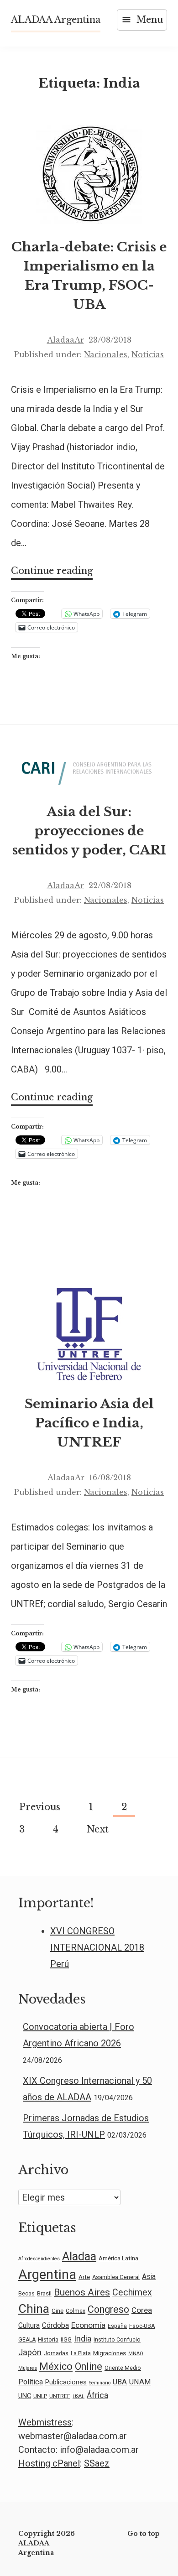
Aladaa (79, 2256)
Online (89, 2366)
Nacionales (106, 354)
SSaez (97, 2463)
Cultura (29, 2326)
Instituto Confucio (117, 2340)
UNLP (40, 2396)
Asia (149, 2277)
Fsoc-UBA (142, 2326)
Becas (26, 2294)
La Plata (81, 2353)
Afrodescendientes (39, 2259)
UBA (120, 2382)
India (83, 2339)
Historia (48, 2340)
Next (98, 1829)
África (97, 2395)
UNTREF (60, 2396)
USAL (79, 2396)
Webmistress (45, 2422)
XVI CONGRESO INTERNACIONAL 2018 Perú (97, 1947)
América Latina (118, 2258)
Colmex (76, 2311)
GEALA (27, 2340)
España (117, 2326)
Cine (58, 2311)
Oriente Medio (123, 2368)
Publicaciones (66, 2382)
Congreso (108, 2309)
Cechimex (132, 2292)
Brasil (44, 2293)
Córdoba (55, 2326)
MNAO (136, 2354)
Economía (88, 2325)
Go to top (144, 2534)
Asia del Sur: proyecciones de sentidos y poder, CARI (89, 831)
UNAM (140, 2382)
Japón (30, 2352)
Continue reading (52, 572)
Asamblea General (116, 2277)
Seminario (100, 2383)
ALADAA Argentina (56, 20)
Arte (84, 2277)
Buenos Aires (82, 2292)
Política (31, 2382)
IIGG (66, 2340)
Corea (142, 2310)
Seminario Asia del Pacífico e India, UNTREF (89, 1423)
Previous (40, 1807)
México (56, 2366)
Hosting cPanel (49, 2463)
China (34, 2309)
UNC (25, 2396)
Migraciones (110, 2353)
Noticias (148, 354)
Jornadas (56, 2353)
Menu (150, 20)
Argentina (47, 2274)
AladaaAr (65, 340)
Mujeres (28, 2368)
